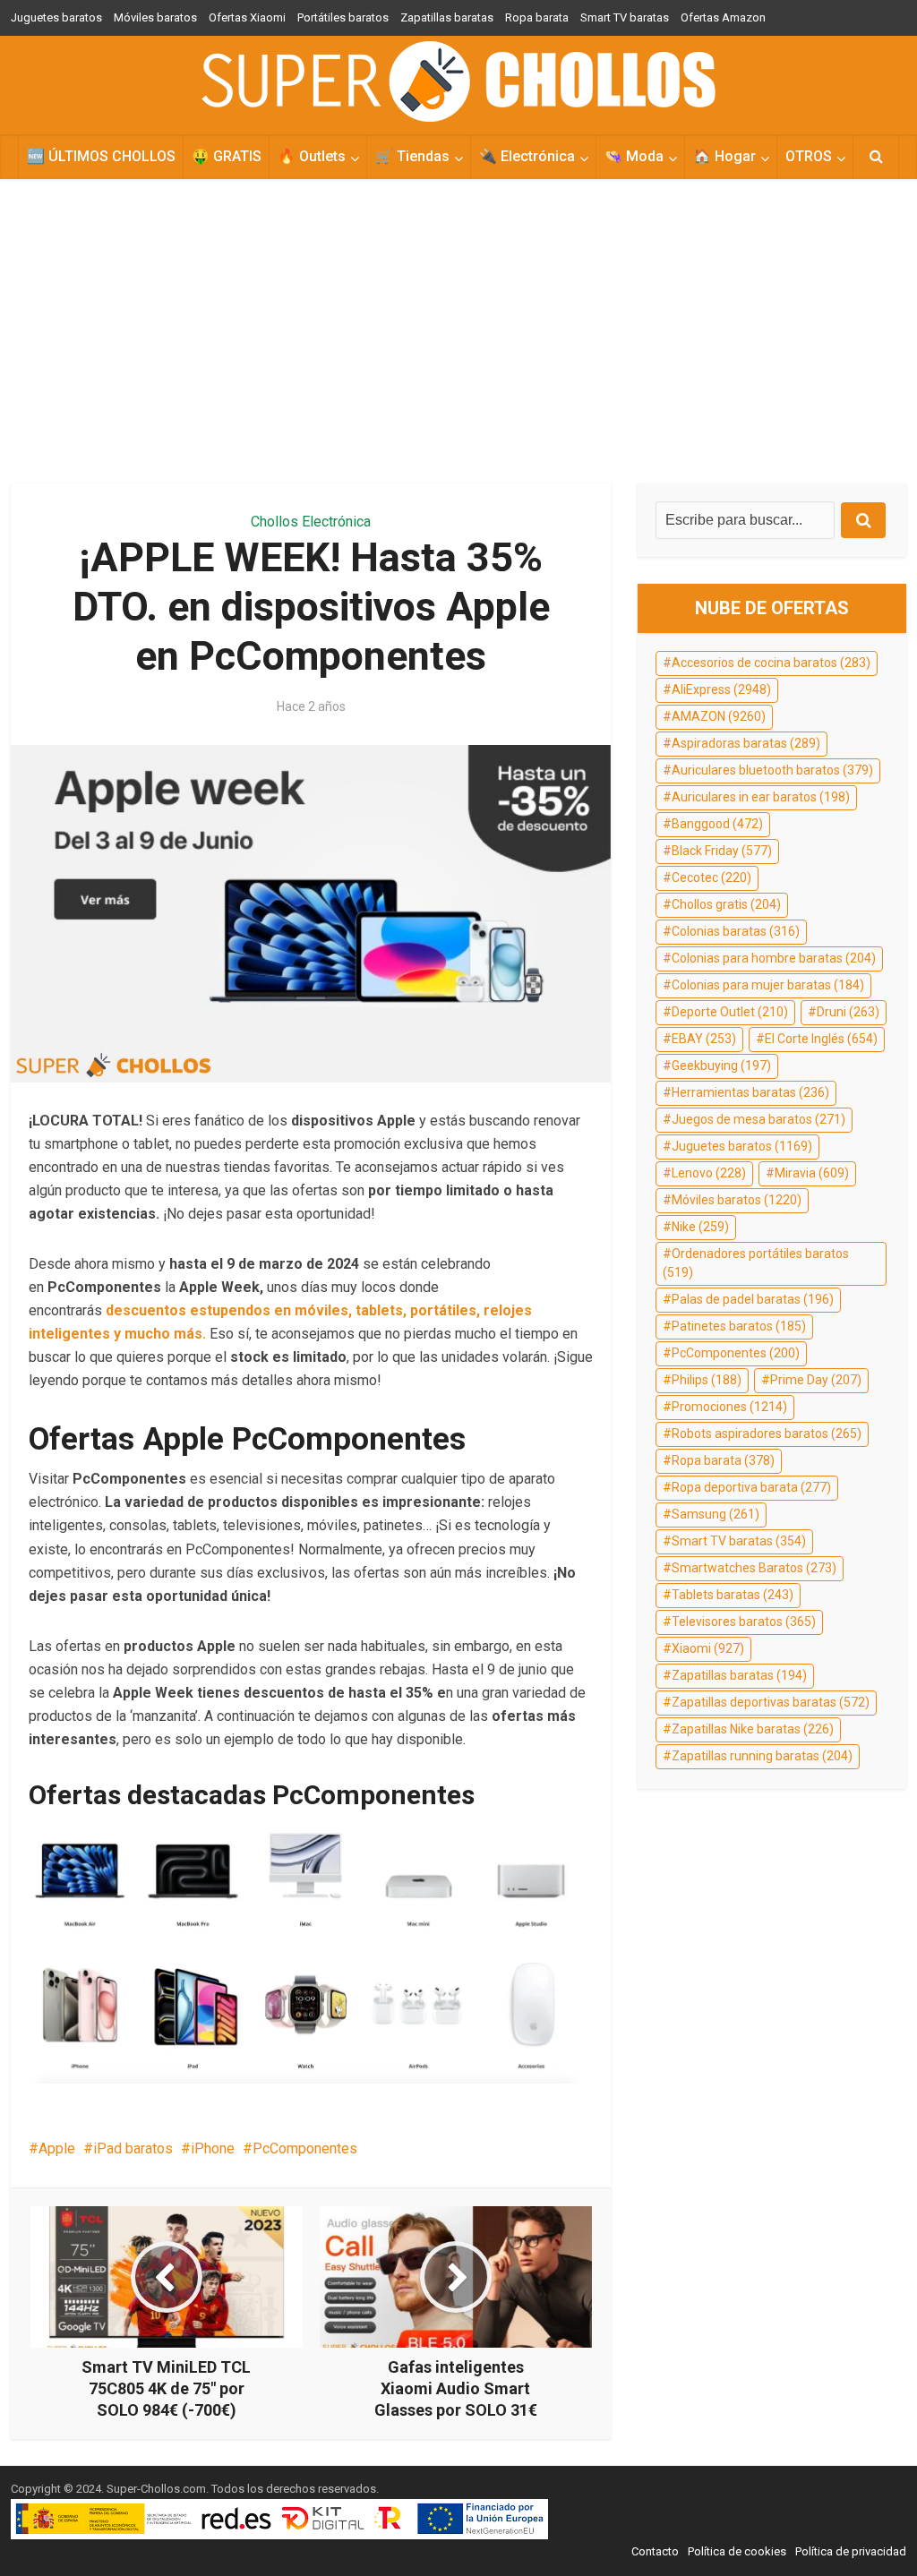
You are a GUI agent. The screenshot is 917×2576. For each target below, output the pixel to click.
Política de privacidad (851, 2551)
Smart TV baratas (625, 17)
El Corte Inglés (821, 1039)
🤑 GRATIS (227, 156)
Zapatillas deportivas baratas (771, 1702)
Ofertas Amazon (723, 17)
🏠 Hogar (724, 156)
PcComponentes (305, 2148)
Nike (700, 1227)
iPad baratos (133, 2148)
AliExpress (721, 689)
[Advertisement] (458, 331)
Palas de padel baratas (753, 1299)
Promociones (729, 1407)
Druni (848, 1012)
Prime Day (816, 1380)
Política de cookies (737, 2551)
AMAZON (719, 716)
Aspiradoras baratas (746, 743)
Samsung (716, 1514)
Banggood (717, 824)
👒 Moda (634, 156)
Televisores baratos (744, 1622)
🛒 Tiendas (412, 156)
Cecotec (711, 877)
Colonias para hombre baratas (774, 958)
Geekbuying (721, 1065)
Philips (707, 1380)
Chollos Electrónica (311, 522)
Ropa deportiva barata (751, 1487)
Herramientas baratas (750, 1092)
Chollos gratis (726, 904)
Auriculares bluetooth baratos (772, 770)
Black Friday (722, 851)
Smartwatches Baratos (754, 1568)
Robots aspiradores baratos (767, 1433)
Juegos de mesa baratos (758, 1119)
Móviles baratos (155, 17)
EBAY (704, 1039)
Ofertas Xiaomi (247, 17)
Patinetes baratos (739, 1326)
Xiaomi (708, 1648)
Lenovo (709, 1173)
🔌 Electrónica (527, 156)
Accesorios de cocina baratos (771, 663)
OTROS (809, 156)
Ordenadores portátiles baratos (756, 1263)
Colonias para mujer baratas (768, 985)
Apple (57, 2148)
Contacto (655, 2551)
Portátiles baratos (343, 17)
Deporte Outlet (730, 1012)
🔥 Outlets (312, 156)
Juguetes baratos (56, 17)
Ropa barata (537, 17)
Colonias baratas (736, 931)
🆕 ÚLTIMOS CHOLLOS (101, 156)
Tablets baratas (733, 1595)
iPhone (213, 2148)
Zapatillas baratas (447, 17)
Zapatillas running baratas (762, 1756)
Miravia (812, 1173)
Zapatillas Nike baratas (753, 1729)
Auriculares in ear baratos (761, 797)
